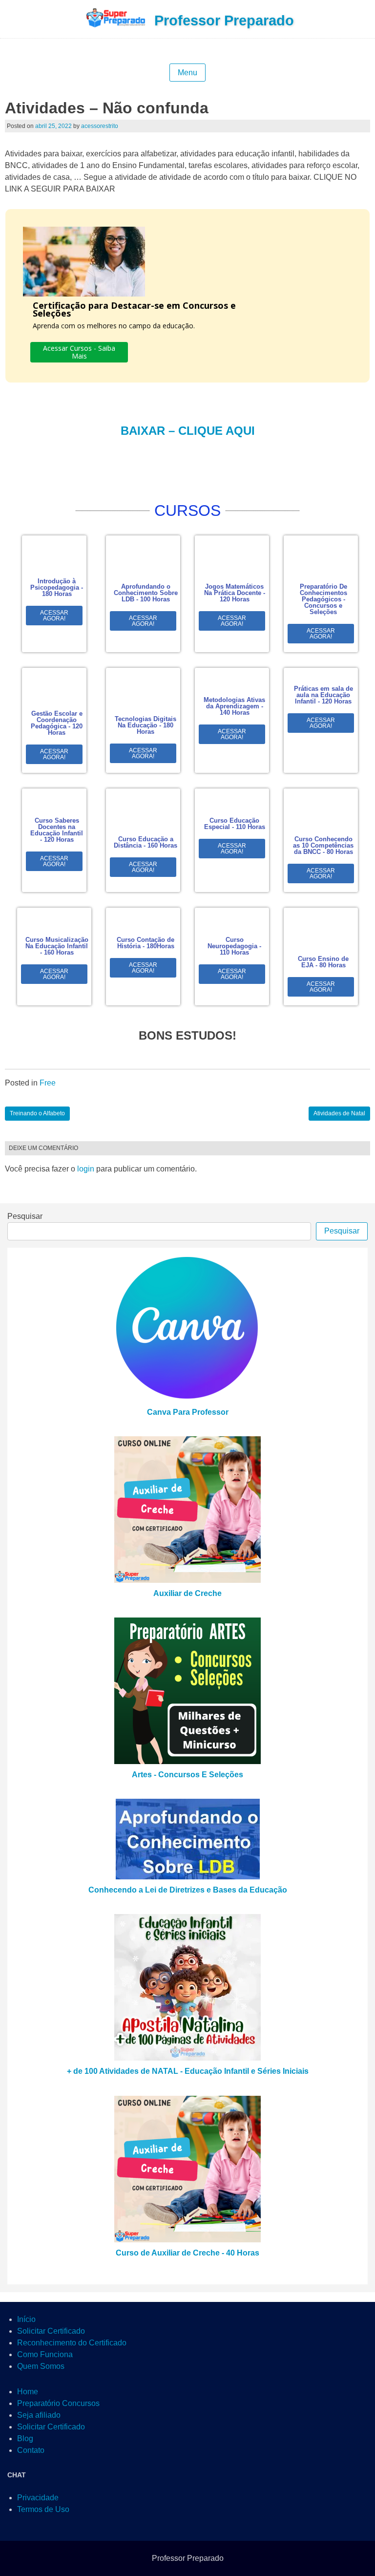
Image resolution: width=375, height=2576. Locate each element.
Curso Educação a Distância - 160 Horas (146, 842)
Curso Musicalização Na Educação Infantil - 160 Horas (57, 946)
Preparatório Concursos (58, 2403)
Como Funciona (45, 2354)
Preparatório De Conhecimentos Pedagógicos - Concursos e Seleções (323, 599)
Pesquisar (25, 1216)
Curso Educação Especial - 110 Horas (235, 824)
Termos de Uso (43, 2509)
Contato (31, 2450)
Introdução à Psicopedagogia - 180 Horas (57, 587)
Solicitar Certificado (51, 2331)
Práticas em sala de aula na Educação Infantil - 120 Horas (323, 695)
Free (48, 1083)
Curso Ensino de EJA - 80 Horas (323, 962)
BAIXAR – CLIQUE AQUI (188, 431)
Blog (25, 2438)
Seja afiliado (39, 2415)
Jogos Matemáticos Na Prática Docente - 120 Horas (235, 593)
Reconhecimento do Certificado (72, 2343)
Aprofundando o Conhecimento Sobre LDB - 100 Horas (146, 593)
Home (28, 2392)
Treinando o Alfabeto (37, 1113)
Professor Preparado (224, 21)
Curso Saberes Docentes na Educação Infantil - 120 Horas (57, 830)
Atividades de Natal (339, 1113)
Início (26, 2319)
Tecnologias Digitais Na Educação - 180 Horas (146, 725)
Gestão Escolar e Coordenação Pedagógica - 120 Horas (57, 723)
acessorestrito (100, 126)
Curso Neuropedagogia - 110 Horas (234, 946)
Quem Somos (41, 2366)
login (86, 1169)
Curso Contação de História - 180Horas (146, 943)
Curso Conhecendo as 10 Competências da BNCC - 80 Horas (323, 845)
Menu (187, 73)
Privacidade (38, 2498)
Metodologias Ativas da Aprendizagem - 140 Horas (234, 706)
